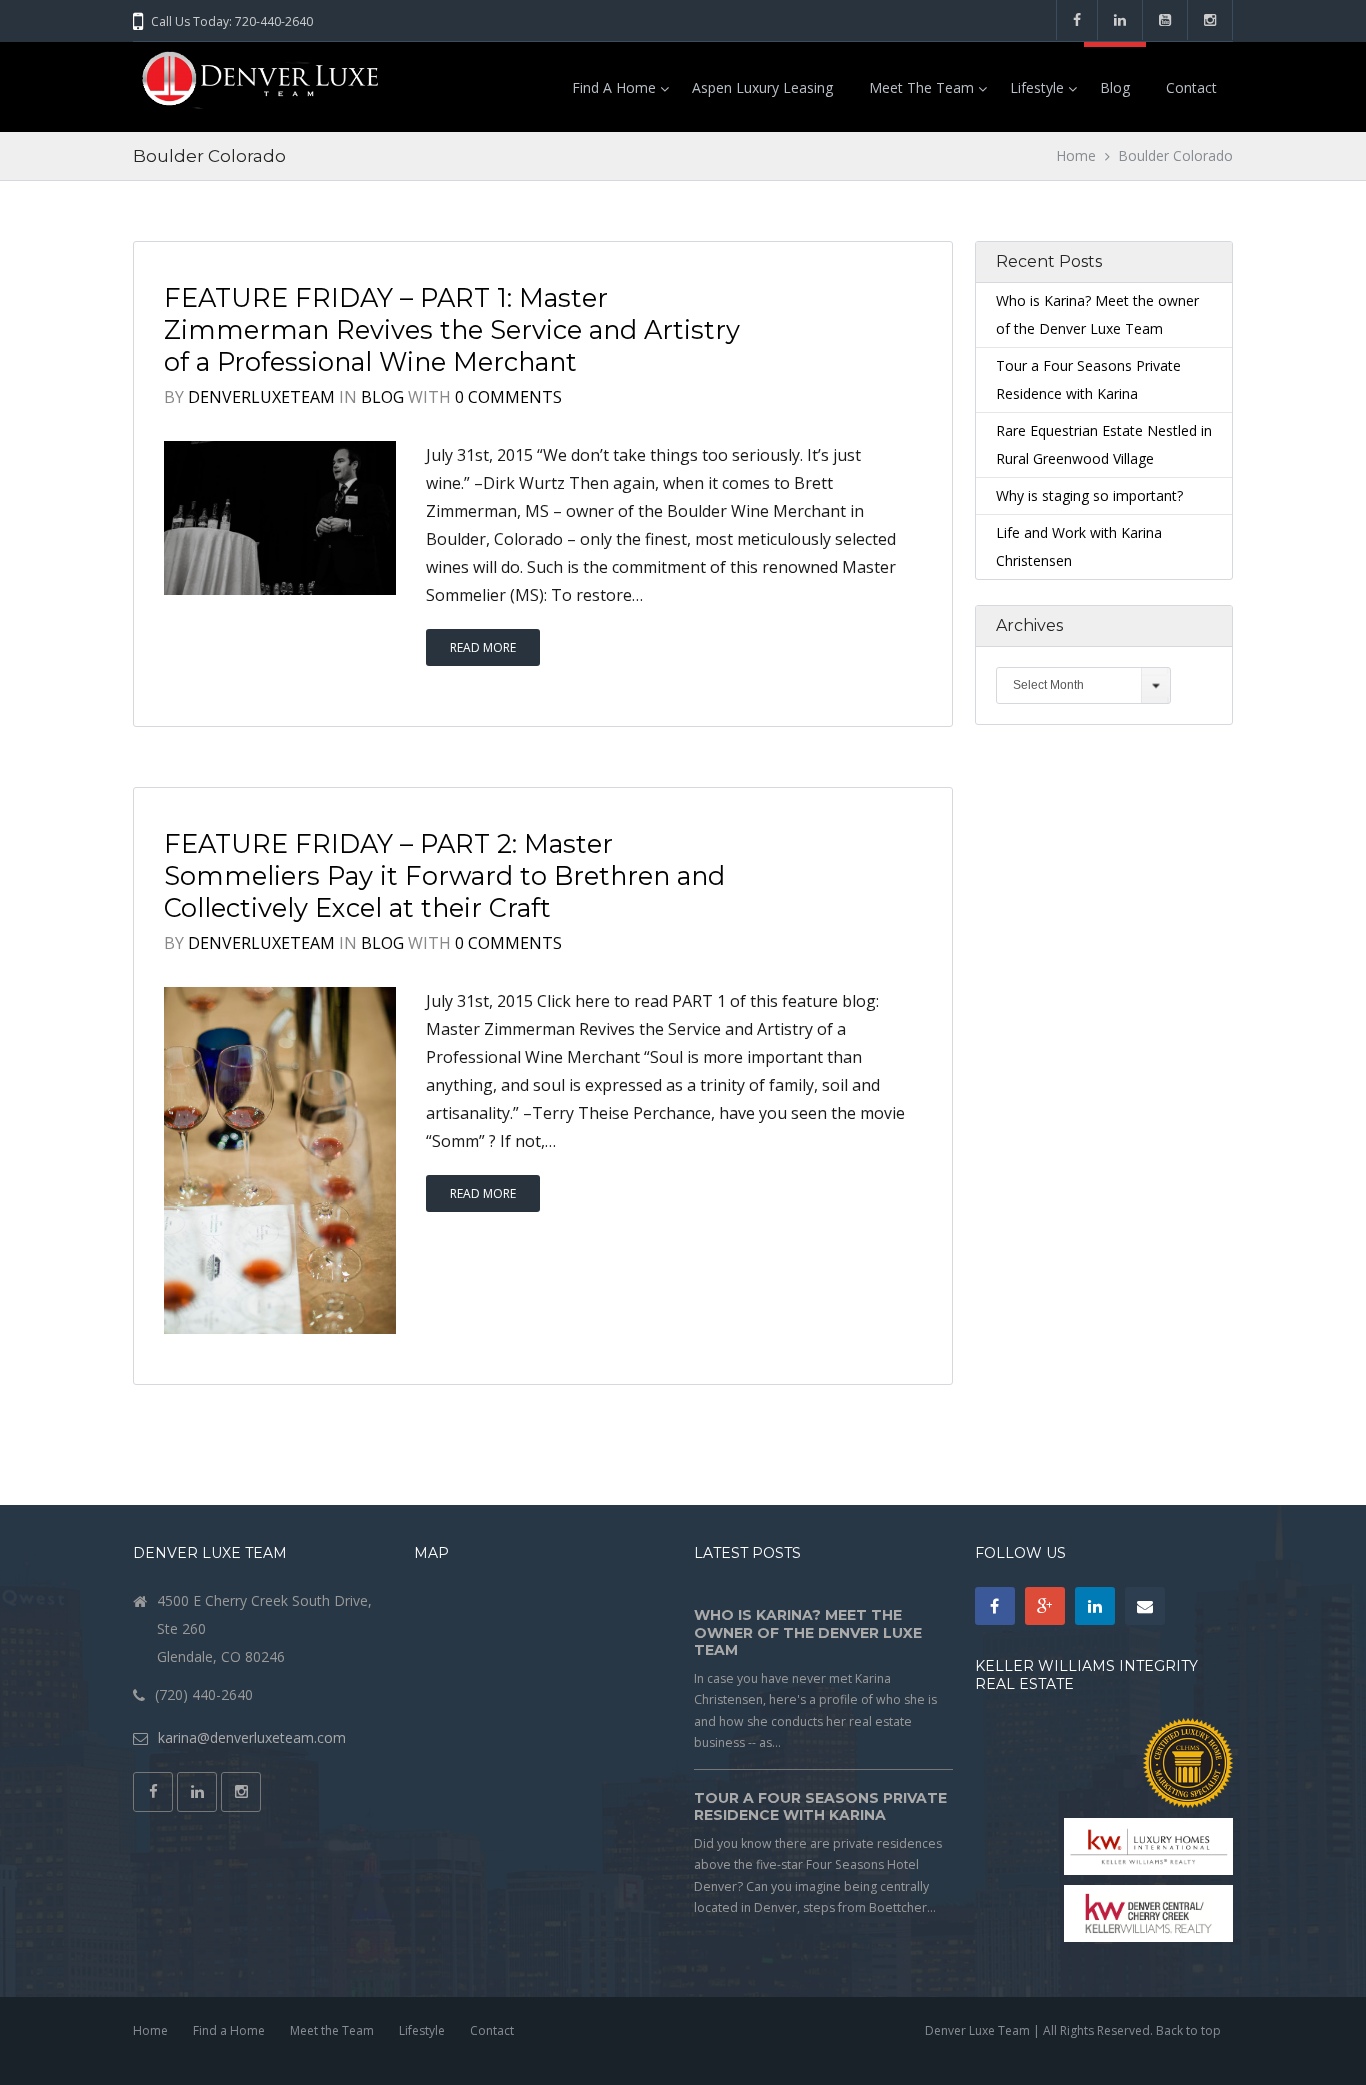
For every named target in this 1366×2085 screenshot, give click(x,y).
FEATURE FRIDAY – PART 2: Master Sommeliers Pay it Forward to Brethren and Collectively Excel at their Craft (444, 875)
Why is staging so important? (1089, 495)
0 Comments (508, 397)
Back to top (1188, 2030)
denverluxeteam (261, 397)
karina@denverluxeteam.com (252, 1737)
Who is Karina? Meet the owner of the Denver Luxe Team (808, 1632)
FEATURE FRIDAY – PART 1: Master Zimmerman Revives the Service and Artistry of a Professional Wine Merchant (452, 329)
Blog (1115, 87)
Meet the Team (921, 87)
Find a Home (614, 87)
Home (1076, 155)
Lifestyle (1037, 87)
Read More (483, 647)
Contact (1191, 87)
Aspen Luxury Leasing (762, 87)
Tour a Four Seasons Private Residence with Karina (820, 1807)
